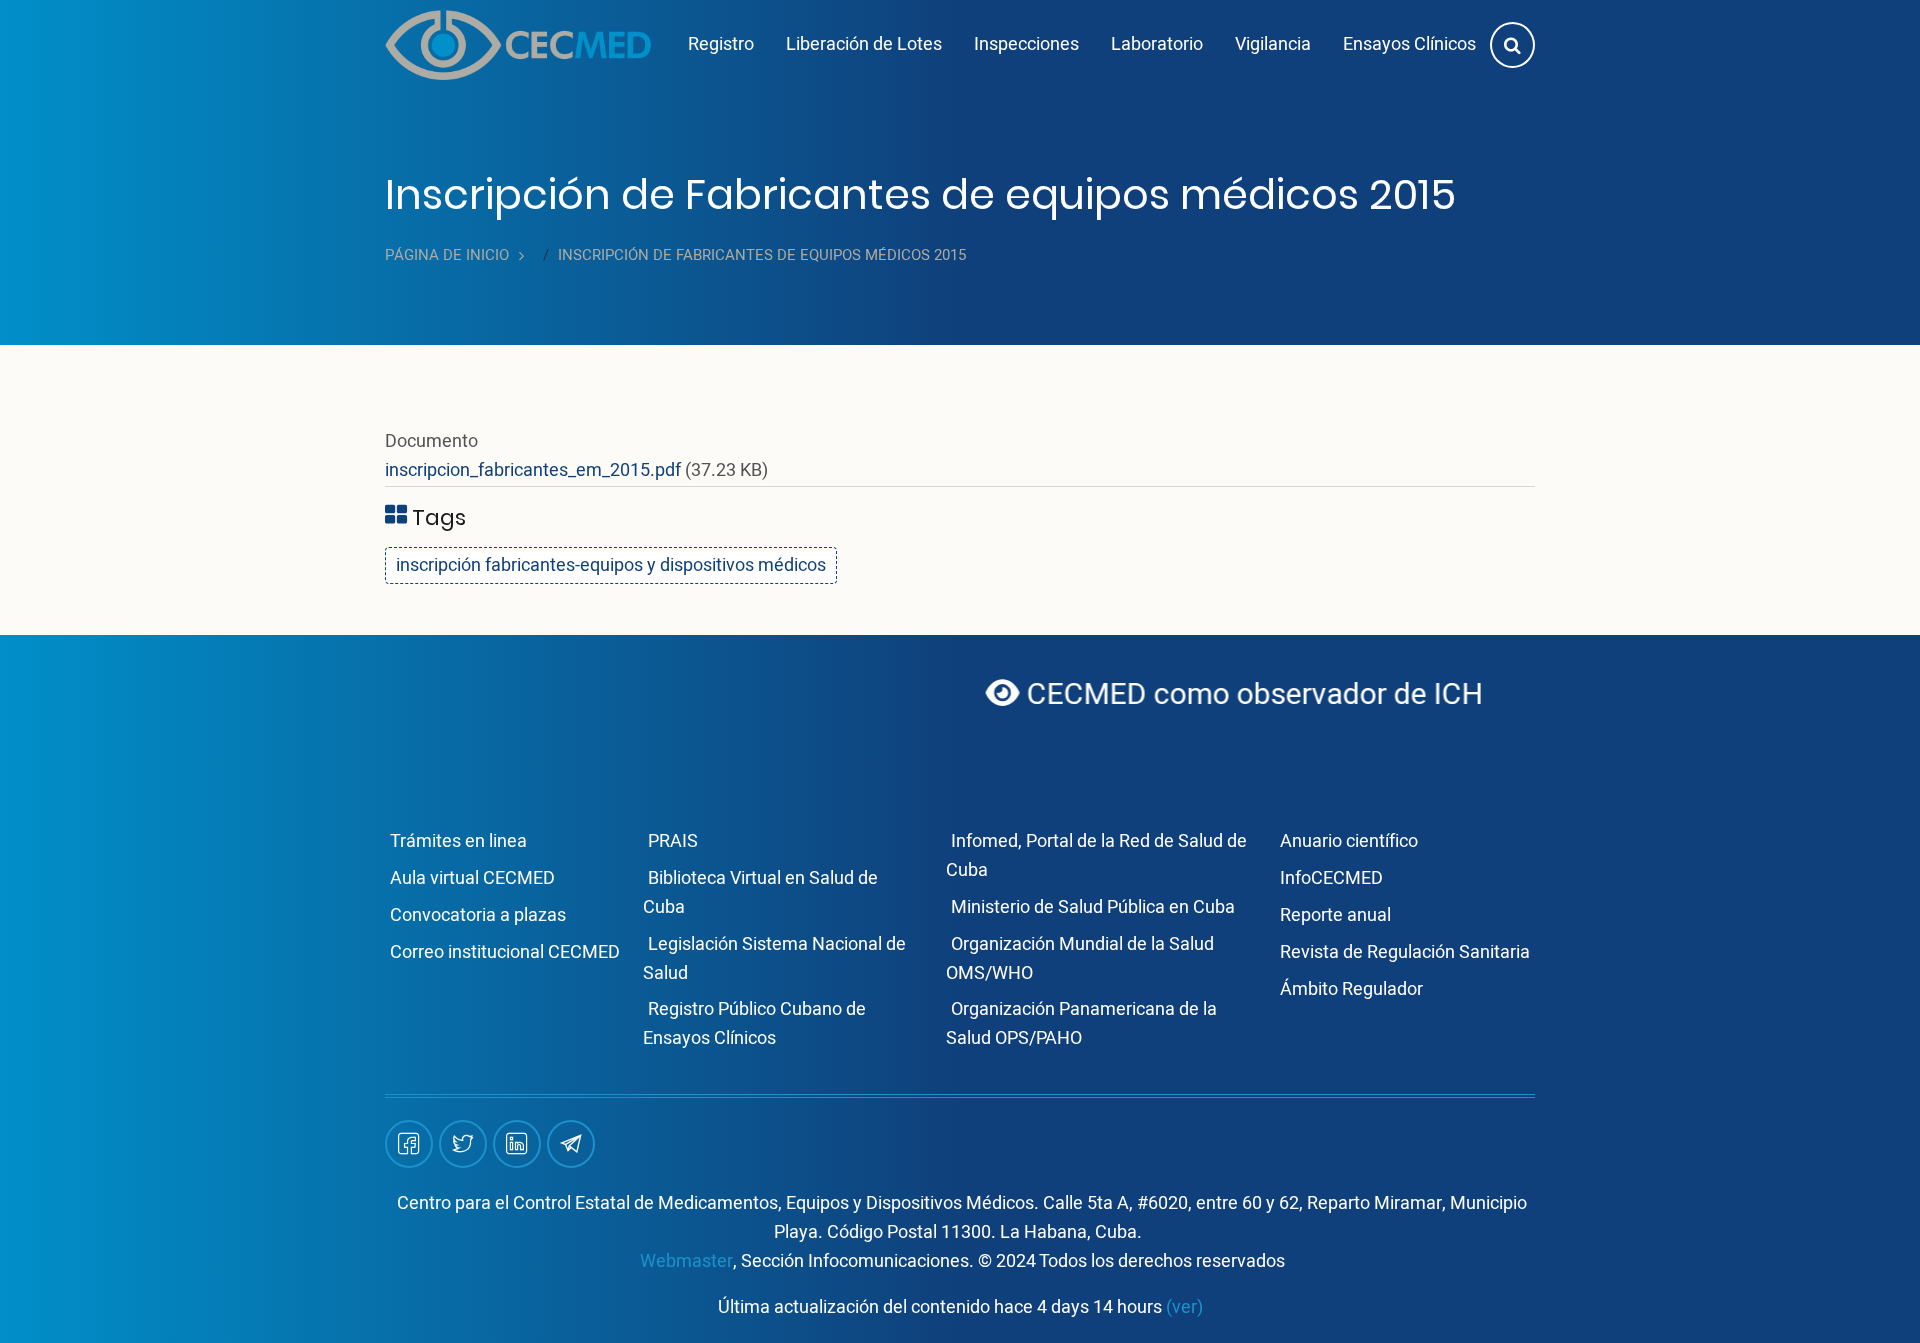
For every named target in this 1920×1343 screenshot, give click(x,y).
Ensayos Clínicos (1409, 44)
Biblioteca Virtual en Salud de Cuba (760, 893)
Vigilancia (1273, 44)
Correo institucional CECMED (505, 952)
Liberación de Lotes (864, 44)
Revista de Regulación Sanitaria (1405, 952)
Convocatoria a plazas (478, 915)
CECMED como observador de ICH (1194, 695)
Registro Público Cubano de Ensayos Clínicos (754, 1024)
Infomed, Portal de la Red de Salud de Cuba (1096, 856)
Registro (721, 44)
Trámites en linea (458, 841)
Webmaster (686, 1261)
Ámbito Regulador (1351, 989)
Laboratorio (1157, 44)
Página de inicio (447, 255)
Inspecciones (1026, 44)
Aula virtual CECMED (472, 878)
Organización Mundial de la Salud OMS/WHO (1080, 959)
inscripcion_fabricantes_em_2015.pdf (533, 470)
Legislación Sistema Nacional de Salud (774, 959)
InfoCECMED (1331, 878)
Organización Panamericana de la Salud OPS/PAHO (1081, 1024)
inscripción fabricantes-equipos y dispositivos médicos (611, 565)
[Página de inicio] (518, 45)
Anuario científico (1349, 841)
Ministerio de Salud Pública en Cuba (1093, 907)
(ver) (1184, 1307)
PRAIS (673, 841)
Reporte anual (1335, 915)
